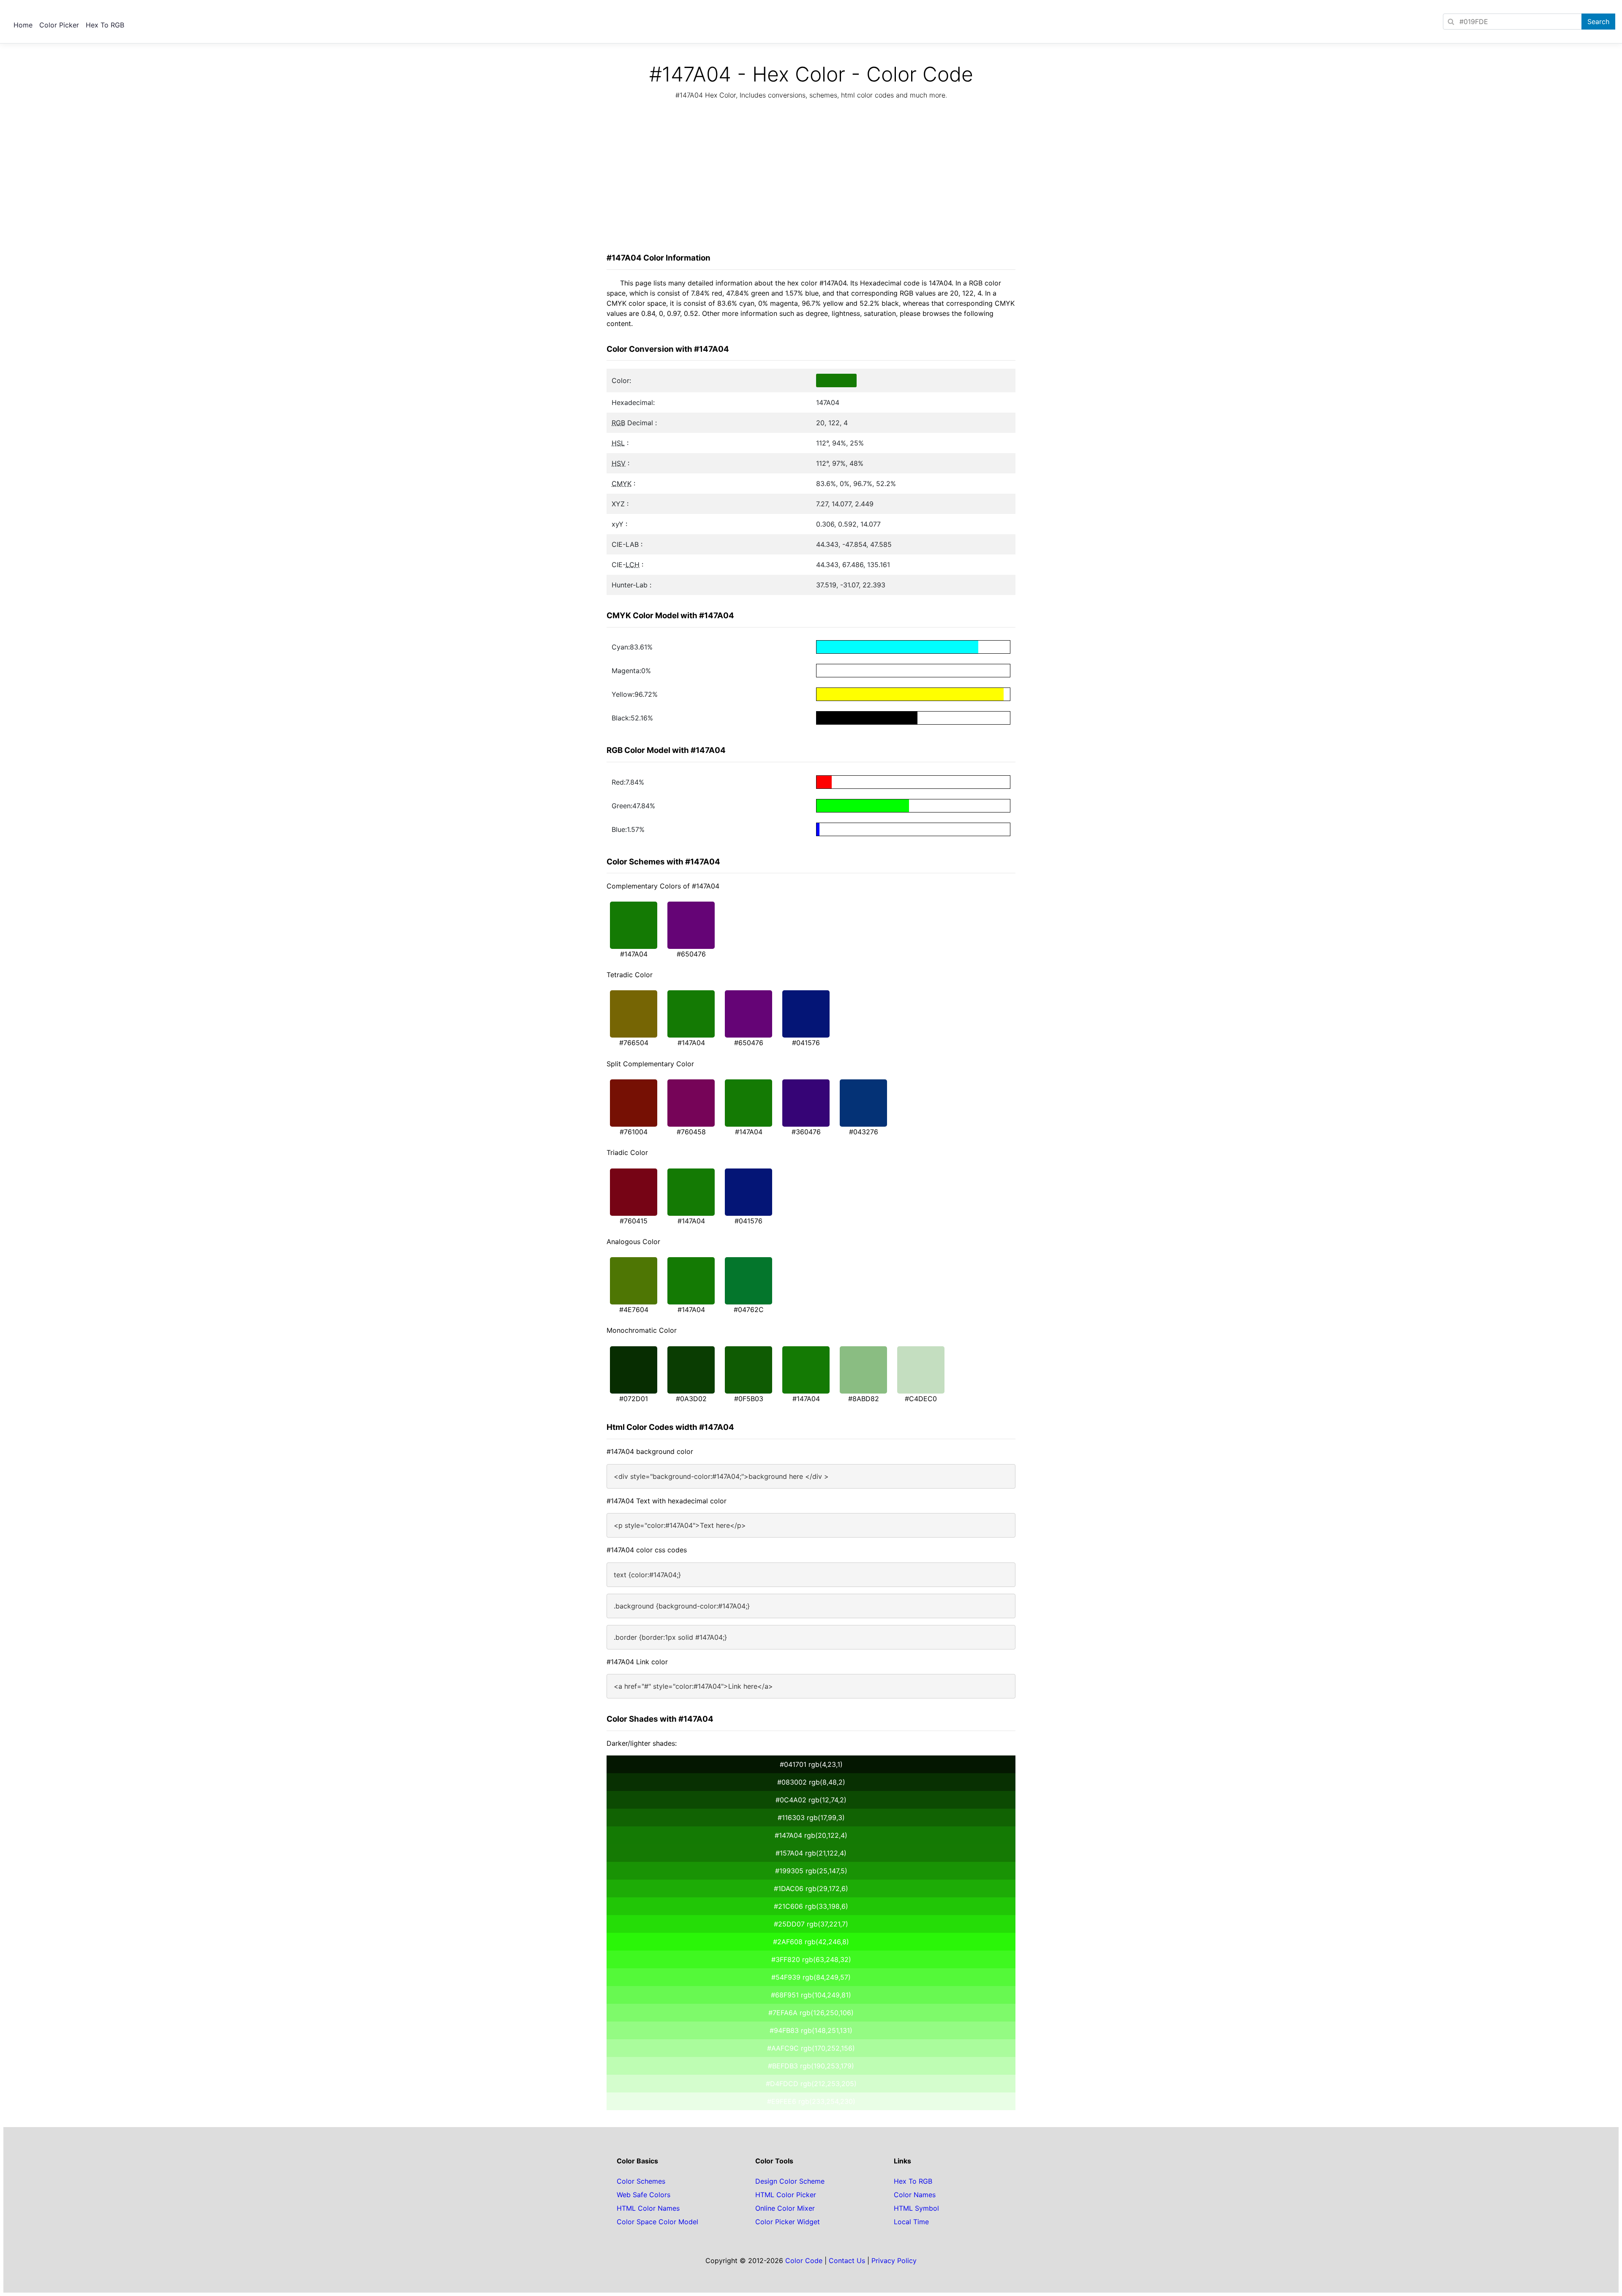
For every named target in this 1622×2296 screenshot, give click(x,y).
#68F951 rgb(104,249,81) (811, 1995)
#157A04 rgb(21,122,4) (811, 1853)
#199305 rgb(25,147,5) (811, 1871)
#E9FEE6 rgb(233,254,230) (811, 2101)
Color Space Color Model (657, 2222)
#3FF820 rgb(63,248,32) (811, 1959)
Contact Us (847, 2261)
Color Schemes (641, 2181)
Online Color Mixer (785, 2208)
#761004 (634, 1132)
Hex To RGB (105, 25)
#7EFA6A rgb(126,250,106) (811, 2013)
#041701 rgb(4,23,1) (811, 1764)
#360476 (806, 1132)
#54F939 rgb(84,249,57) (811, 1977)
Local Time (911, 2222)
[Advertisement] (811, 179)
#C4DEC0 (921, 1399)
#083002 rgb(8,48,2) (811, 1782)
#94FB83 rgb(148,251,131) (811, 2030)
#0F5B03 (749, 1399)
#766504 (634, 1043)
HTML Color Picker (786, 2195)
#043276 (864, 1132)
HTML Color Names (648, 2208)
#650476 (691, 954)
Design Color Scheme (790, 2181)
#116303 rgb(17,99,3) (811, 1818)
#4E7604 (634, 1310)
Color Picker (59, 25)
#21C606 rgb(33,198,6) (811, 1906)
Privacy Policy (894, 2261)
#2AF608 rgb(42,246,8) (811, 1942)
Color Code (804, 2261)
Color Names (915, 2195)
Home (23, 25)
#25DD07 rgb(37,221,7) (811, 1924)
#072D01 (634, 1399)
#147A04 (634, 954)
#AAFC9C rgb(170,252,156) (811, 2048)
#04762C (749, 1310)
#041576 (806, 1043)
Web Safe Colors (644, 2195)
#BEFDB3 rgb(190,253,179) (811, 2066)
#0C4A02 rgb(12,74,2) (811, 1800)
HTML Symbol (916, 2208)
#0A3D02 (691, 1399)
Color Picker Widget (788, 2222)
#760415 (634, 1221)
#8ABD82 (864, 1399)
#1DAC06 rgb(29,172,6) (811, 1888)
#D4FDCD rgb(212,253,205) (811, 2084)
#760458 (691, 1132)
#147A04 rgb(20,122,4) (811, 1835)
